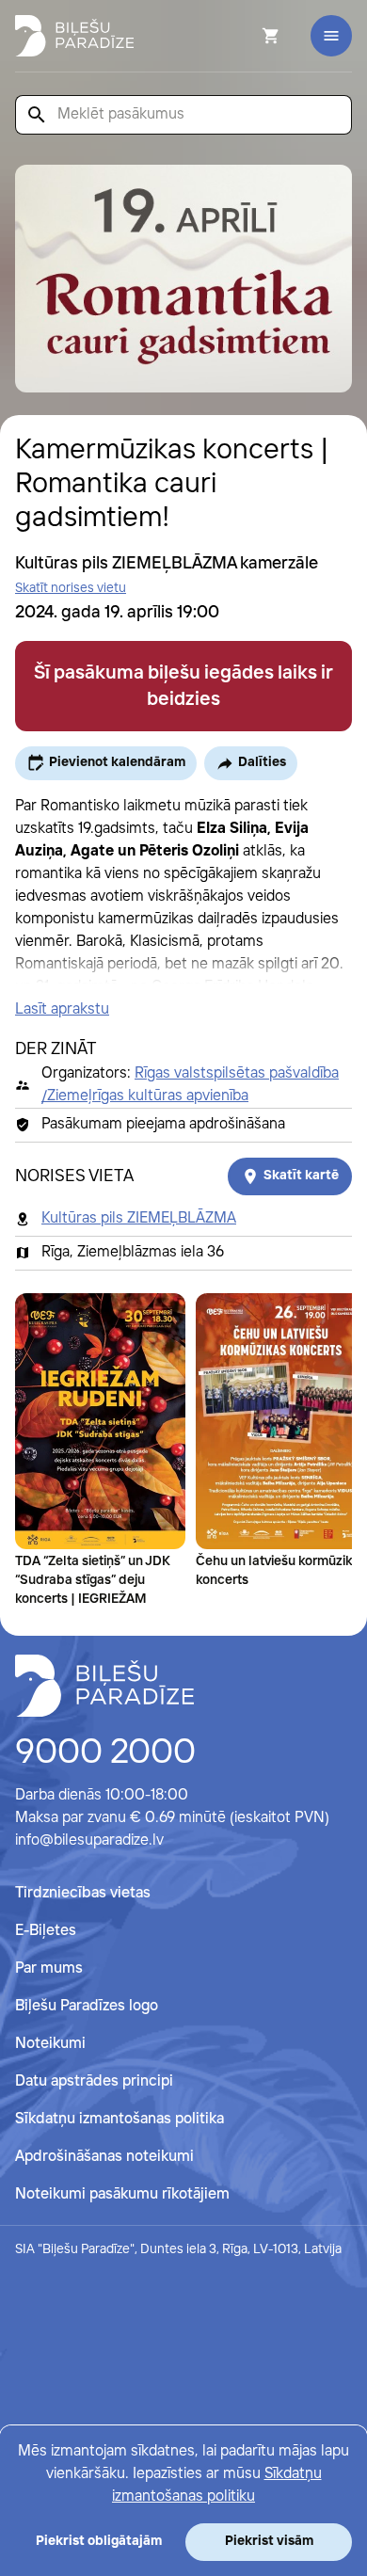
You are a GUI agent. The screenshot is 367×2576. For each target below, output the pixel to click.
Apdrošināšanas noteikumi (104, 2157)
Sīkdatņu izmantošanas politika (120, 2119)
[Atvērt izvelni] (331, 36)
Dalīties (262, 762)
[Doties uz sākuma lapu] (74, 36)
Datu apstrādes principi (94, 2081)
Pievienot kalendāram (117, 762)
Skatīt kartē (301, 1176)
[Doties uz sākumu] (104, 1686)
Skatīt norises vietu (71, 588)
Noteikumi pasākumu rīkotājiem (122, 2194)
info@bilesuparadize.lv (89, 1840)
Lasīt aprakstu (62, 1009)
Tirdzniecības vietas (83, 1893)
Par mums (49, 1968)
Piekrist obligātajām (99, 2541)
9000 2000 (105, 1753)
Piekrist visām (269, 2541)
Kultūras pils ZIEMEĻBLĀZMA (139, 1218)
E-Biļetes (46, 1931)
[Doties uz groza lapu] (246, 36)
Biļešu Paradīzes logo (87, 2006)
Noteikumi (50, 2044)
